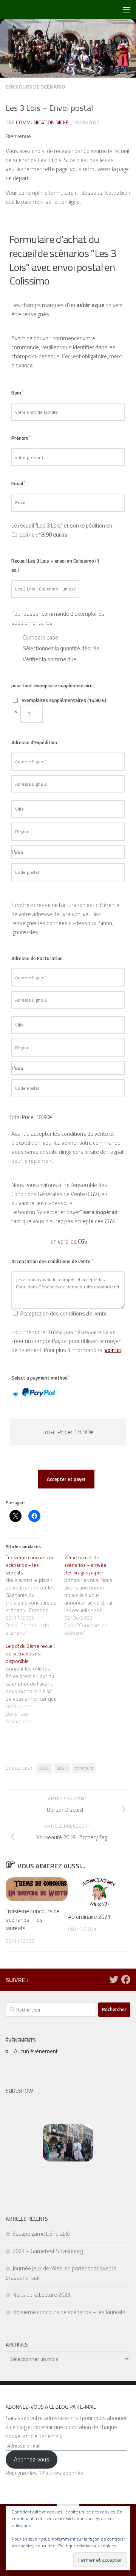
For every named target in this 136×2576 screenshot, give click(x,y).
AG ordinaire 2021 (89, 1917)
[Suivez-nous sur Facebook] (126, 1979)
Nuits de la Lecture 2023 (41, 2295)
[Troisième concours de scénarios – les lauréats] (35, 1595)
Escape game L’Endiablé (41, 2234)
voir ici (113, 1350)
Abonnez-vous (32, 2459)
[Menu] (127, 9)
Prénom (21, 438)
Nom (17, 393)
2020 (44, 1768)
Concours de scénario (35, 86)
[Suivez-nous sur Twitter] (114, 1979)
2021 (62, 1768)
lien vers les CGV (68, 1241)
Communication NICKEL (43, 122)
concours (84, 1768)
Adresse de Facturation (37, 958)
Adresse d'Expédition (34, 742)
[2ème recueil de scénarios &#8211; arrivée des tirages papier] (93, 1595)
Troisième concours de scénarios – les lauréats (33, 1920)
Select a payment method (40, 1378)
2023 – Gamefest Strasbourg (48, 2251)
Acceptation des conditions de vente (52, 1261)
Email (18, 483)
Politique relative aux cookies (87, 2546)
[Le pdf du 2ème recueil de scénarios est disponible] (35, 1684)
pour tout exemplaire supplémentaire (52, 685)
